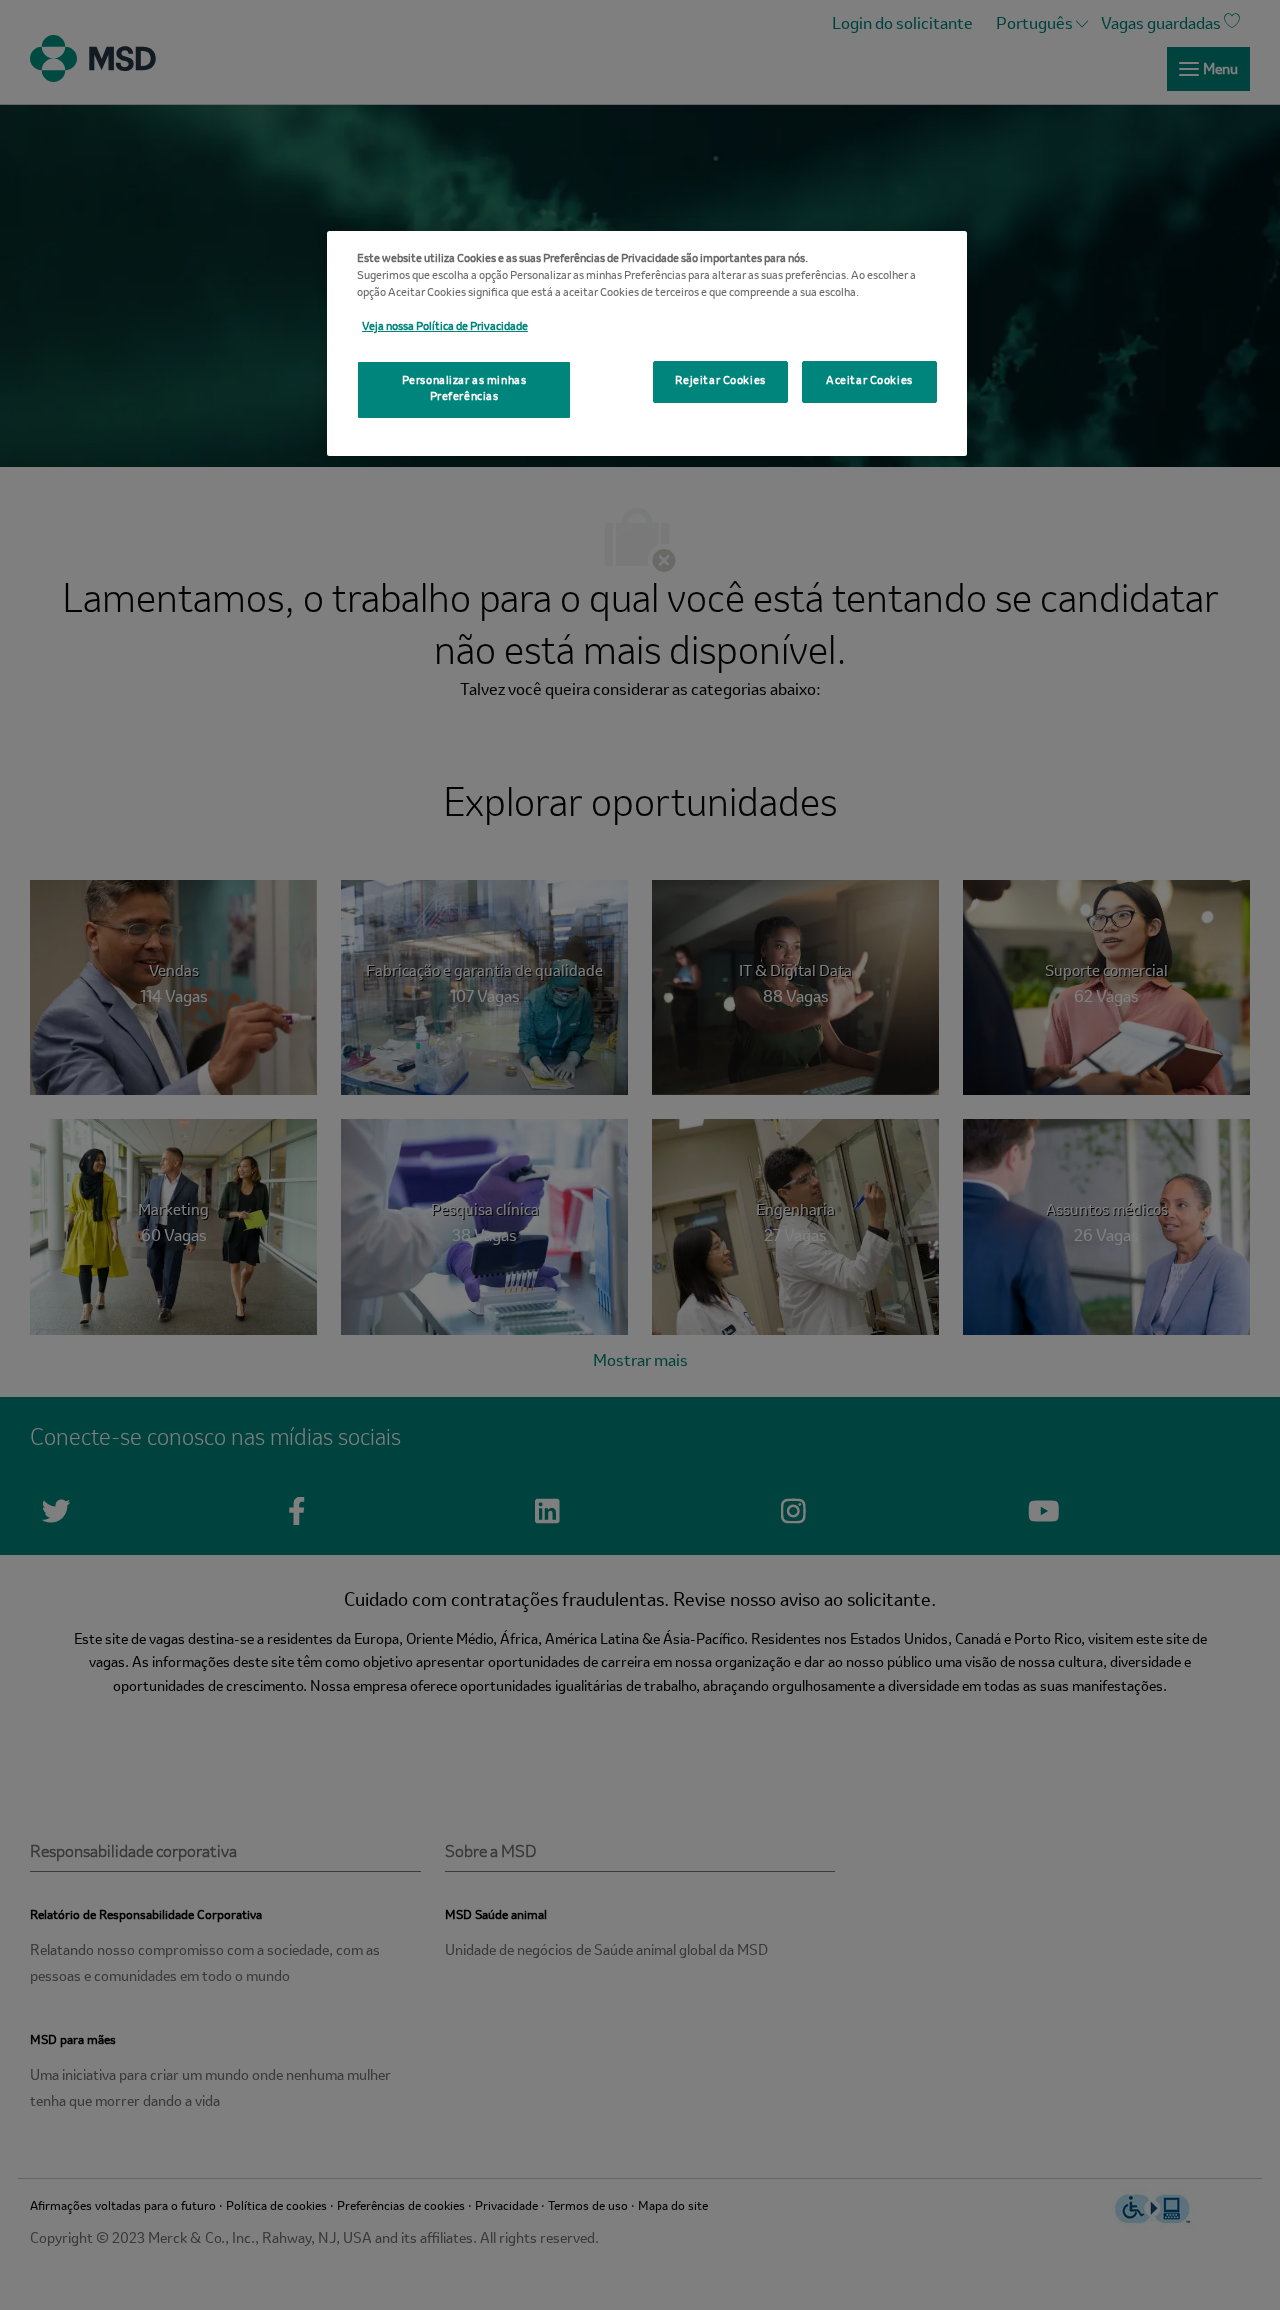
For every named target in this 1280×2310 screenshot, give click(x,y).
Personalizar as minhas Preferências (464, 389)
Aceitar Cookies (869, 381)
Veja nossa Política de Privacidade (445, 327)
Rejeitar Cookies (720, 381)
